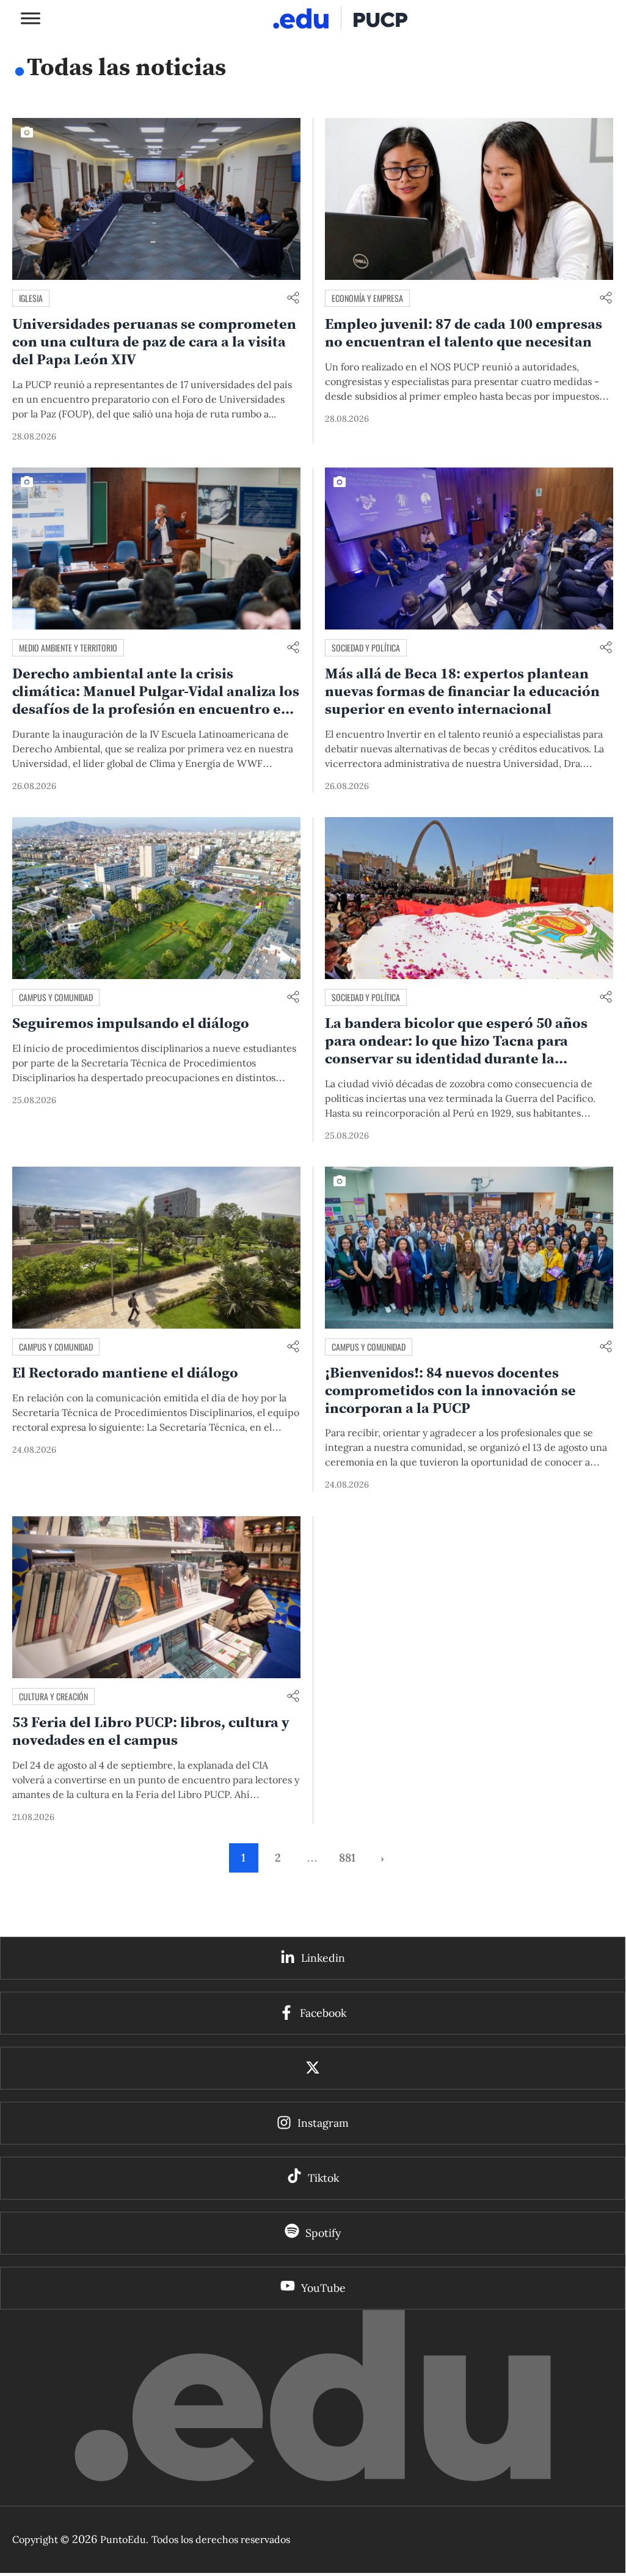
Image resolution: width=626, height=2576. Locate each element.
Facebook (323, 2013)
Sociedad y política (366, 648)
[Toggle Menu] (31, 18)
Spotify (323, 2233)
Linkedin (323, 1958)
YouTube (323, 2288)
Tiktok (323, 2178)
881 (347, 1858)
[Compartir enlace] (293, 299)
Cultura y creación (53, 1696)
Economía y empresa (367, 298)
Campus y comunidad (56, 997)
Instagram (323, 2123)
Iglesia (31, 298)
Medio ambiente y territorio (68, 648)
